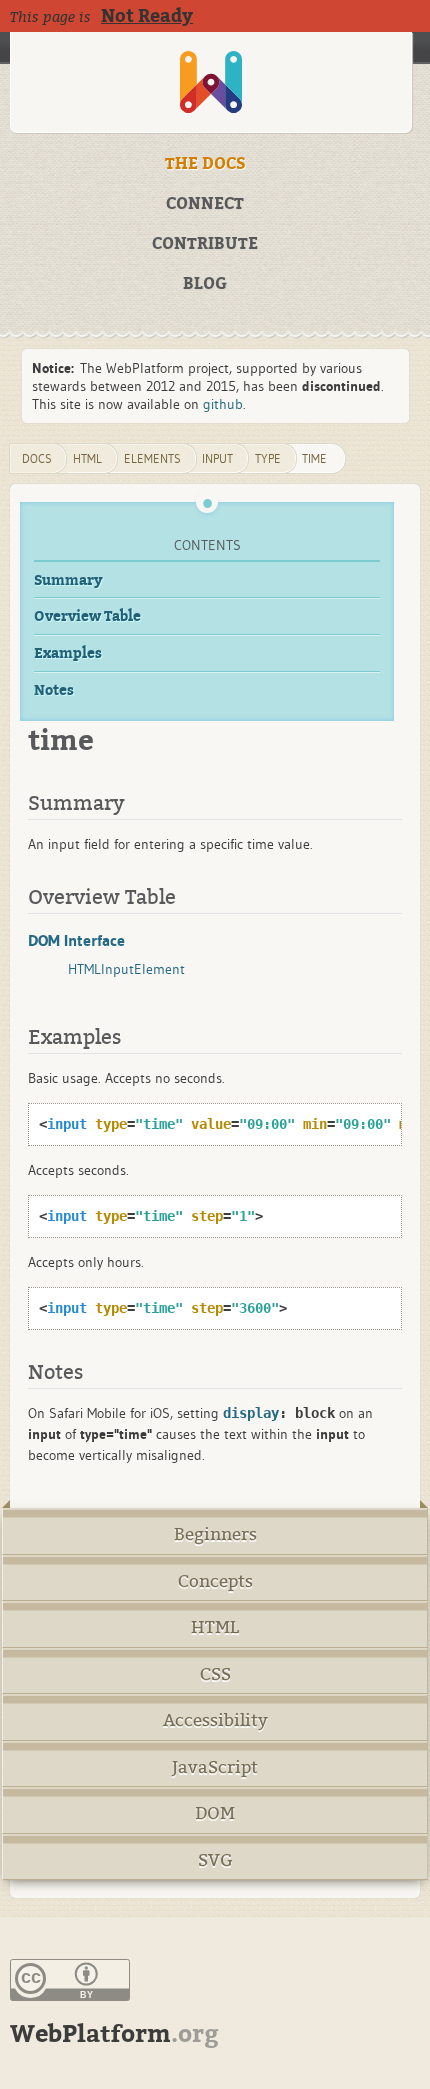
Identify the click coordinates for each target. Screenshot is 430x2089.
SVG (215, 1860)
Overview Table (87, 616)
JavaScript (215, 1767)
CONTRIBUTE (205, 244)
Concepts (215, 1581)
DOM (215, 1813)
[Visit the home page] (211, 82)
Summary (68, 580)
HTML (215, 1627)
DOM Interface (76, 940)
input (217, 458)
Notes (54, 690)
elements (152, 458)
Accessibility (215, 1720)
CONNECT (205, 204)
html (87, 458)
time (314, 458)
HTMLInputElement (126, 969)
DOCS (37, 458)
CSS (215, 1674)
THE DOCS (205, 164)
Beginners (215, 1534)
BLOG (205, 284)
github (223, 404)
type (268, 458)
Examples (68, 653)
